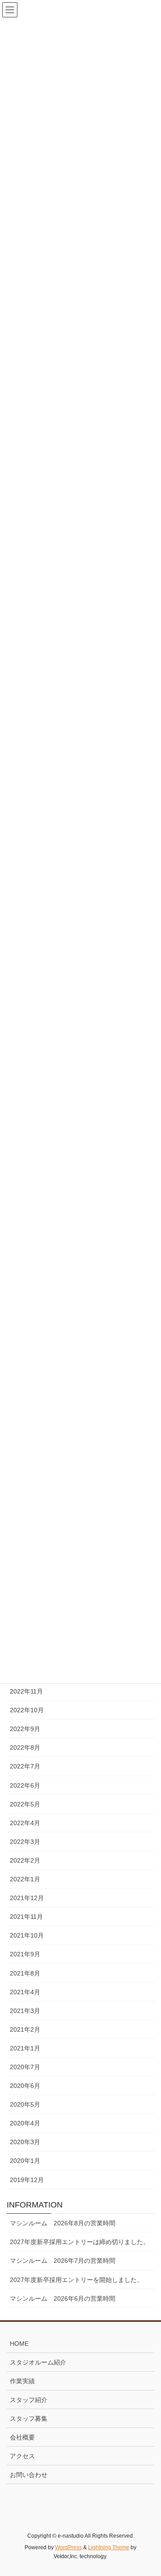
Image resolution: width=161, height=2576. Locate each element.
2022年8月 (25, 1748)
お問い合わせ (29, 2475)
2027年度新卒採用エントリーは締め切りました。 (80, 2242)
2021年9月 (25, 1954)
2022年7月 (25, 1766)
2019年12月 (27, 2180)
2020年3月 (25, 2142)
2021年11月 (26, 1917)
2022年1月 (25, 1879)
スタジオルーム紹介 (38, 2362)
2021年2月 (25, 2029)
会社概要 (22, 2437)
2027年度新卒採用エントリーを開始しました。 (76, 2280)
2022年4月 (25, 1823)
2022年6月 (25, 1785)
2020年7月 (25, 2067)
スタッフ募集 (29, 2419)
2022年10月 (27, 1710)
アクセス (22, 2456)
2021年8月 (25, 1973)
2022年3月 (25, 1842)
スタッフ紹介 (29, 2400)
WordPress (68, 2547)
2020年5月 (25, 2104)
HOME (19, 2344)
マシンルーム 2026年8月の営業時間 (63, 2223)
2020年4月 (25, 2123)
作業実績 (22, 2381)
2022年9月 (25, 1729)
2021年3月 (25, 2011)
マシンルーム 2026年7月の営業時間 (63, 2261)
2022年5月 (25, 1804)
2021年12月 (27, 1898)
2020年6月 (25, 2086)
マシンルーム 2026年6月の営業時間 (63, 2299)
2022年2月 (25, 1860)
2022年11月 (26, 1691)
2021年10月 (27, 1935)
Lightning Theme (109, 2547)
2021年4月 (25, 1992)
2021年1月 (25, 2048)
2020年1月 (25, 2161)
